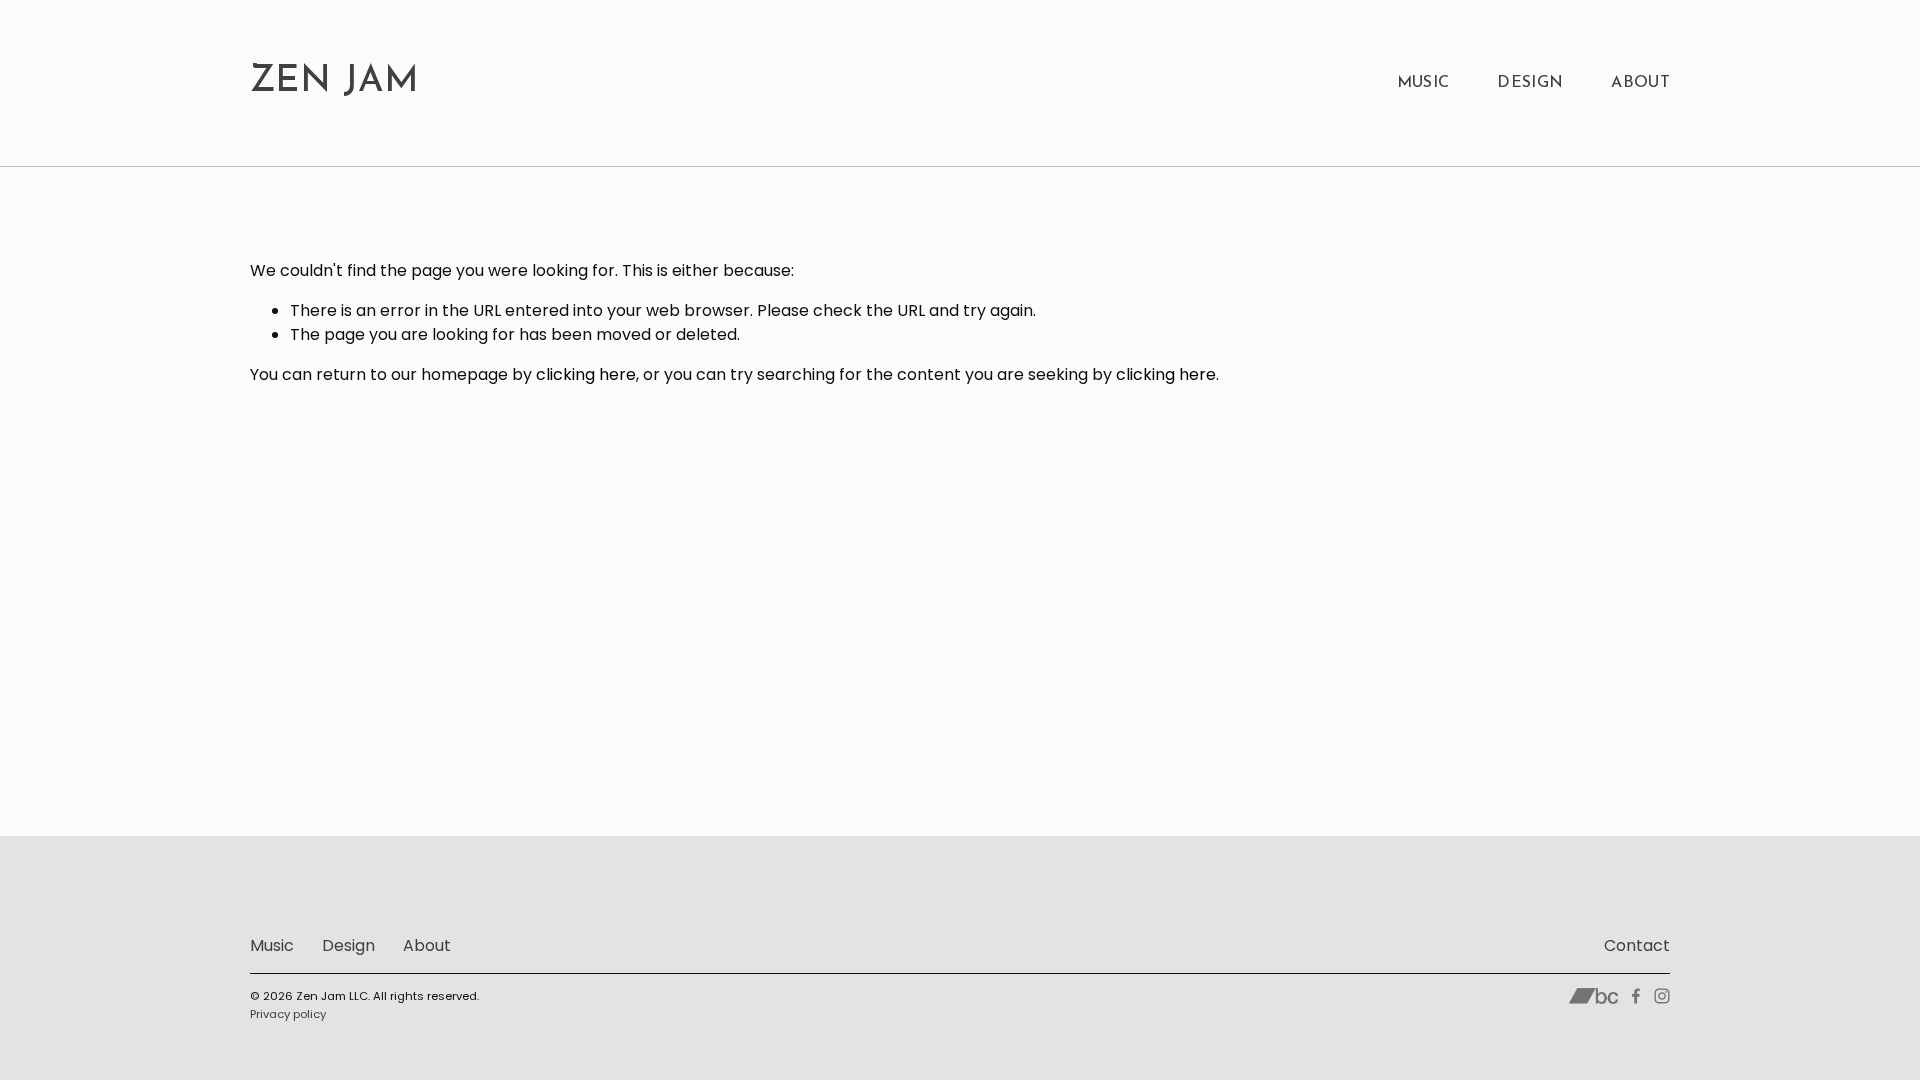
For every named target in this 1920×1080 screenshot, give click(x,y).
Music (1423, 83)
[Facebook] (1636, 996)
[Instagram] (1662, 996)
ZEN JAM (335, 82)
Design (1530, 83)
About (1640, 83)
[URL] (1593, 996)
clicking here (586, 374)
